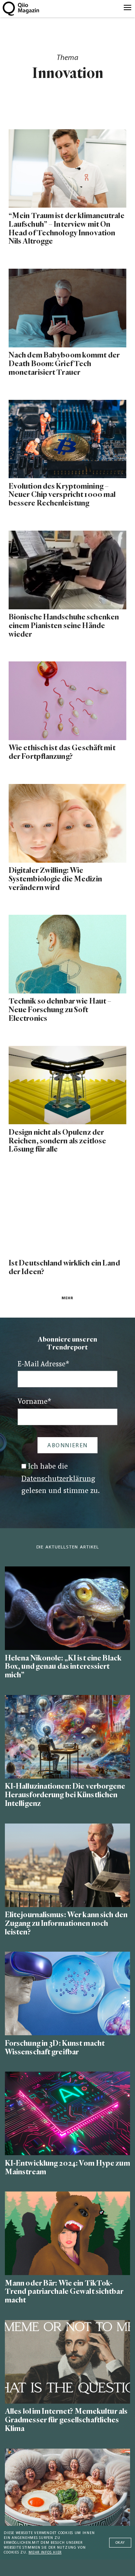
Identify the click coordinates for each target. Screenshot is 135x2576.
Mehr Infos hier (45, 2553)
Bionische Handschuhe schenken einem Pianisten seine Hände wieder (64, 626)
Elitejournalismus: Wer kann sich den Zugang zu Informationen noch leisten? (66, 1923)
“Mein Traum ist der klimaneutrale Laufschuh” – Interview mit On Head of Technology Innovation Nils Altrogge (67, 229)
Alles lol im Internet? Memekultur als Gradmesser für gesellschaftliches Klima (66, 2420)
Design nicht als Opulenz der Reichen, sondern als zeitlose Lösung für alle (57, 1141)
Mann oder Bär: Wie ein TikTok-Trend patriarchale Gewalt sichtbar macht (64, 2292)
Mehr (67, 1298)
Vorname (34, 1402)
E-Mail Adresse (43, 1365)
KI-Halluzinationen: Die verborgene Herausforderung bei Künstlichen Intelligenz (65, 1795)
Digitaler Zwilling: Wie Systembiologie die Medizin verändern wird (55, 879)
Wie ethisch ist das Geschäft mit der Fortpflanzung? (62, 752)
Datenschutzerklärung (58, 1479)
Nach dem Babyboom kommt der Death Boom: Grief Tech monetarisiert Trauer (64, 364)
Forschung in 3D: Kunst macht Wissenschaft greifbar (55, 2048)
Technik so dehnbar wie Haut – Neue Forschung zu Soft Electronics (60, 1010)
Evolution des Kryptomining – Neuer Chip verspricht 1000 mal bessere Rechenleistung (62, 495)
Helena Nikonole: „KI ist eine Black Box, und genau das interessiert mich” (63, 1667)
